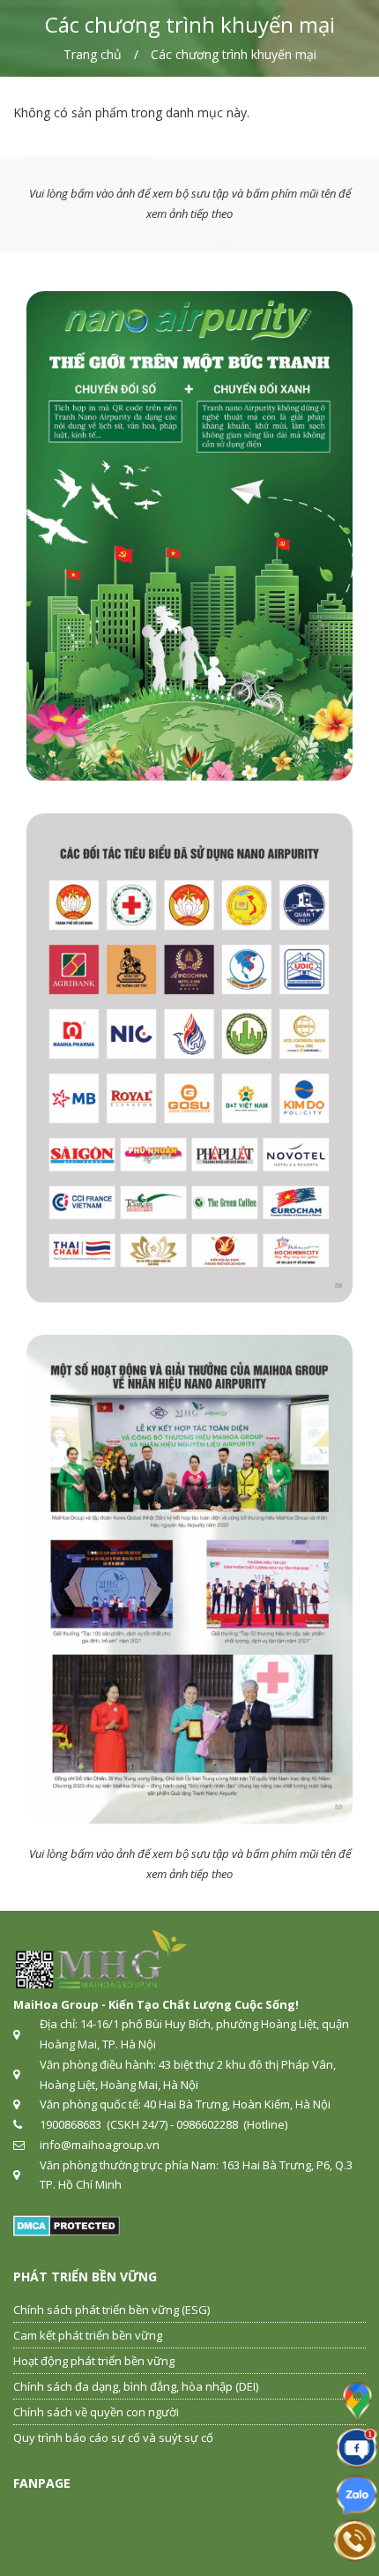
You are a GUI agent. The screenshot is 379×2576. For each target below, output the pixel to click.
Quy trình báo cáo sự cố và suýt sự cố (113, 2437)
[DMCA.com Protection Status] (67, 2225)
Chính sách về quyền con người (96, 2412)
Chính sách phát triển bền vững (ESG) (111, 2310)
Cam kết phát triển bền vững (88, 2335)
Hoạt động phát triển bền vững (94, 2361)
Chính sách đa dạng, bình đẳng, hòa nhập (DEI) (136, 2386)
